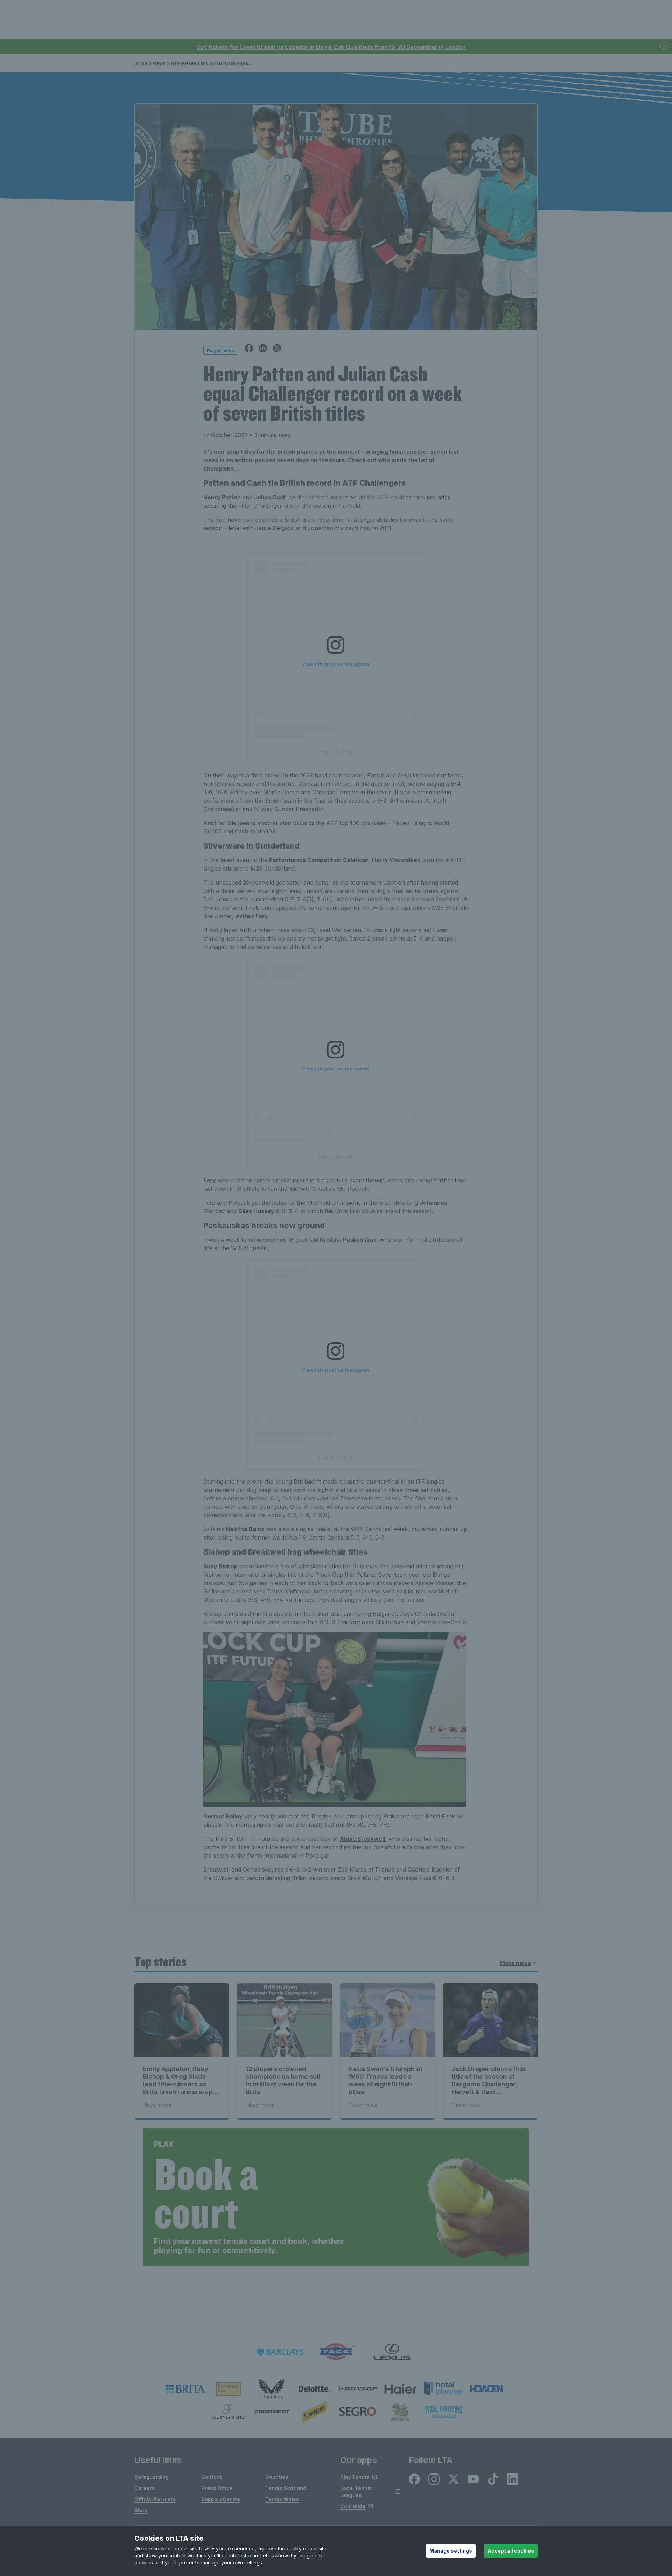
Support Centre (221, 2499)
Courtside (353, 2506)
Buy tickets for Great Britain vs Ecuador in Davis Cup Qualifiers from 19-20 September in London (331, 47)
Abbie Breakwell (362, 1839)
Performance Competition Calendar (319, 860)
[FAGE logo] (336, 2352)
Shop (141, 2510)
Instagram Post (336, 752)
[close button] (664, 47)
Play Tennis (355, 2477)
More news (515, 1963)
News (159, 63)
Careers (145, 2488)
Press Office (217, 2488)
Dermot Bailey (223, 1816)
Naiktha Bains (245, 1529)
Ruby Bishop (220, 1566)
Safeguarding (152, 2477)
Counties (277, 2477)
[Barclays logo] (280, 2352)
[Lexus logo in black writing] (392, 2352)
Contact (212, 2477)
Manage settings (451, 2551)
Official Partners (155, 2499)
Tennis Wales (282, 2499)
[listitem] (185, 2389)
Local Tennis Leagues (356, 2491)
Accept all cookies (511, 2551)
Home (141, 63)
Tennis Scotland (286, 2488)
